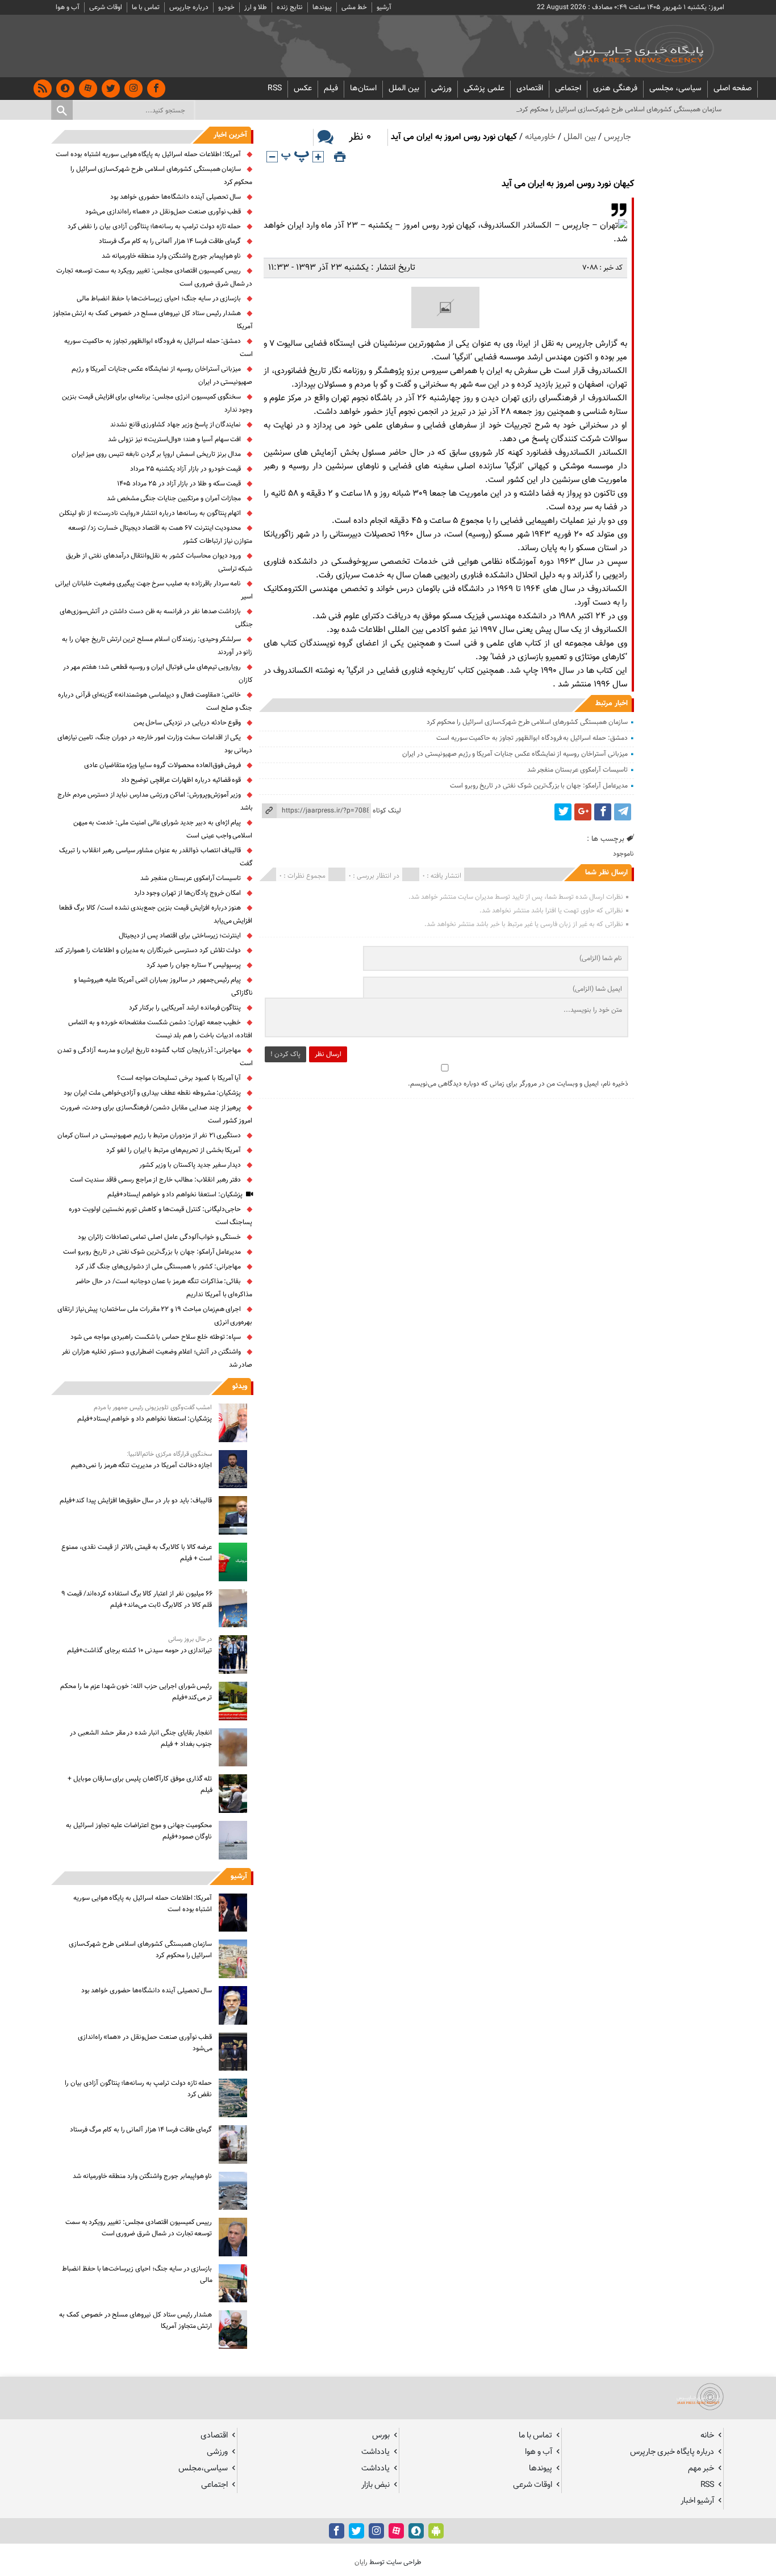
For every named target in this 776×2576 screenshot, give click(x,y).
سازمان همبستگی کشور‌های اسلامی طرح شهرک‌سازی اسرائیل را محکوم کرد (527, 722)
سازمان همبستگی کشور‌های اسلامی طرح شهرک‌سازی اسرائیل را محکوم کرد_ (619, 110)
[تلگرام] (623, 812)
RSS (275, 89)
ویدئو (240, 1387)
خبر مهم (701, 2468)
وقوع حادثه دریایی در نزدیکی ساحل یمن (187, 723)
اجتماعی (568, 89)
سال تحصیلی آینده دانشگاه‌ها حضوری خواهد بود (176, 197)
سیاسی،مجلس (203, 2468)
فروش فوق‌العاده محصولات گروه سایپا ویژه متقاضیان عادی (163, 765)
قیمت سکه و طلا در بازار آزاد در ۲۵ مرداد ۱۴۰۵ (179, 484)
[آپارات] (88, 89)
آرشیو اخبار (697, 2501)
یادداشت (376, 2452)
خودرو (226, 7)
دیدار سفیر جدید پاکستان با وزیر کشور (190, 1165)
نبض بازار (376, 2485)
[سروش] (65, 89)
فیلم (331, 89)
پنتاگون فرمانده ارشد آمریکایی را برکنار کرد (185, 1008)
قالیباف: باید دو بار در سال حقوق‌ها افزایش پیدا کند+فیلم (136, 1501)
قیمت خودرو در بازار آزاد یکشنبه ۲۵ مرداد (186, 469)
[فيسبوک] (156, 89)
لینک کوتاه (387, 811)
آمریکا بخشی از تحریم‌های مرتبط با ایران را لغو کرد (174, 1150)
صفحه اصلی (733, 89)
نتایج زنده (290, 7)
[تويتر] (111, 89)
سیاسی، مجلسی (675, 89)
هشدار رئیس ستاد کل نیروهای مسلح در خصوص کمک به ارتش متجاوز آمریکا (135, 2321)
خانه (707, 2435)
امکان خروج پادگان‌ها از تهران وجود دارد (188, 893)
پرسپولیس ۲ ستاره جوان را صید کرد (194, 965)
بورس (381, 2435)
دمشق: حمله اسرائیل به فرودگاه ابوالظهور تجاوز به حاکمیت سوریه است (532, 738)
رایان (361, 2562)
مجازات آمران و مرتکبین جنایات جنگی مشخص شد (174, 499)
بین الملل (404, 89)
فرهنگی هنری (615, 89)
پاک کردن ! (285, 1054)
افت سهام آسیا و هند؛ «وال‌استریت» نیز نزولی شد (174, 439)
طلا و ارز (256, 7)
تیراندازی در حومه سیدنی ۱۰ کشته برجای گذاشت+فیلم (140, 1651)
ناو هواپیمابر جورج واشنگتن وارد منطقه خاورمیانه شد (172, 256)
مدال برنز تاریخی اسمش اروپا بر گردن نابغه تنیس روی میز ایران (157, 454)
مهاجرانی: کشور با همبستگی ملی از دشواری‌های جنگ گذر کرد (158, 1267)
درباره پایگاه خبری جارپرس (672, 2452)
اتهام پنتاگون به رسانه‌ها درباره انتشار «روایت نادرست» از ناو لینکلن (150, 513)
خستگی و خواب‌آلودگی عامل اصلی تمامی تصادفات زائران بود (159, 1237)
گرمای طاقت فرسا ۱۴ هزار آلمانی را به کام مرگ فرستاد (170, 241)
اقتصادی (530, 89)
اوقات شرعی (106, 7)
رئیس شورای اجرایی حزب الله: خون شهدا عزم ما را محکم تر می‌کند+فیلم (136, 1692)
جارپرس (618, 137)
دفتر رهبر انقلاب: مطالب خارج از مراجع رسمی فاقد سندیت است (155, 1180)
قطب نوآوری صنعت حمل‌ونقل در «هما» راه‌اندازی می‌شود (163, 212)
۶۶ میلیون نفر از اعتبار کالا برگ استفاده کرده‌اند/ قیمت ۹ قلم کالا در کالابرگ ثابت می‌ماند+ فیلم (137, 1599)
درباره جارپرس (189, 7)
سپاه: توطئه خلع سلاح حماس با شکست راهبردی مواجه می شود (156, 1337)
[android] (436, 2531)
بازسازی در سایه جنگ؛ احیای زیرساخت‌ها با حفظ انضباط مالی (159, 299)
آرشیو (384, 7)
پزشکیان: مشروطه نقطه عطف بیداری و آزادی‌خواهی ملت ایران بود (152, 1093)
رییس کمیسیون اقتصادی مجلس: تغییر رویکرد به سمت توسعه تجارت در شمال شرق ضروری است (139, 2228)
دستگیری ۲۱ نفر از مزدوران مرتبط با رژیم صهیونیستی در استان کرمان (149, 1136)
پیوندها (322, 7)
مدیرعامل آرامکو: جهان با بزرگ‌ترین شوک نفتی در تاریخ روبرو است (539, 786)
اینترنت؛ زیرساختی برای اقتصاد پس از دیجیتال (180, 936)
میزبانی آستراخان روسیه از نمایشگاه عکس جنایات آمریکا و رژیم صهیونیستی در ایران (515, 754)
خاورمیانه (540, 137)
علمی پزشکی (484, 89)
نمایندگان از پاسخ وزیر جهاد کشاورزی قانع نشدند (176, 425)
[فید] (43, 89)
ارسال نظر (328, 1054)
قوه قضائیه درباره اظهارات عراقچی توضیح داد (181, 780)
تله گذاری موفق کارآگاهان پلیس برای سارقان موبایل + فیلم (140, 1785)
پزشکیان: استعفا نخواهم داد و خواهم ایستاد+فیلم (175, 1195)
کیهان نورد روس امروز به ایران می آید (568, 184)
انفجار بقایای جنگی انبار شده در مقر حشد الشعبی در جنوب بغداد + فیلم (141, 1739)
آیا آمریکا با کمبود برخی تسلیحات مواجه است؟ (179, 1078)
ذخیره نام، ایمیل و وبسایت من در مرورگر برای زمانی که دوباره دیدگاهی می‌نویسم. (518, 1084)
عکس (303, 89)
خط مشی (354, 7)
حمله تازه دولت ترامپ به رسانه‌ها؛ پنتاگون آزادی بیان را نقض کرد (155, 227)
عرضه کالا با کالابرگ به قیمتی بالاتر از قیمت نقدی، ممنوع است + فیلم (137, 1553)
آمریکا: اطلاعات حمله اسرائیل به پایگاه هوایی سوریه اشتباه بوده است (148, 154)
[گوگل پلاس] (583, 812)
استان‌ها (363, 89)
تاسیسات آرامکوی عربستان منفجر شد (577, 770)
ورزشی (441, 89)
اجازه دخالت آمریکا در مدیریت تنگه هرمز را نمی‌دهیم (141, 1465)
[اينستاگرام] (133, 89)
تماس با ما (146, 7)
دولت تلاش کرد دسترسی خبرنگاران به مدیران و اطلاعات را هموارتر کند (148, 950)
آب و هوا (68, 7)
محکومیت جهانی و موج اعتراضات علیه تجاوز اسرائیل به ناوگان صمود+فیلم (139, 1831)
